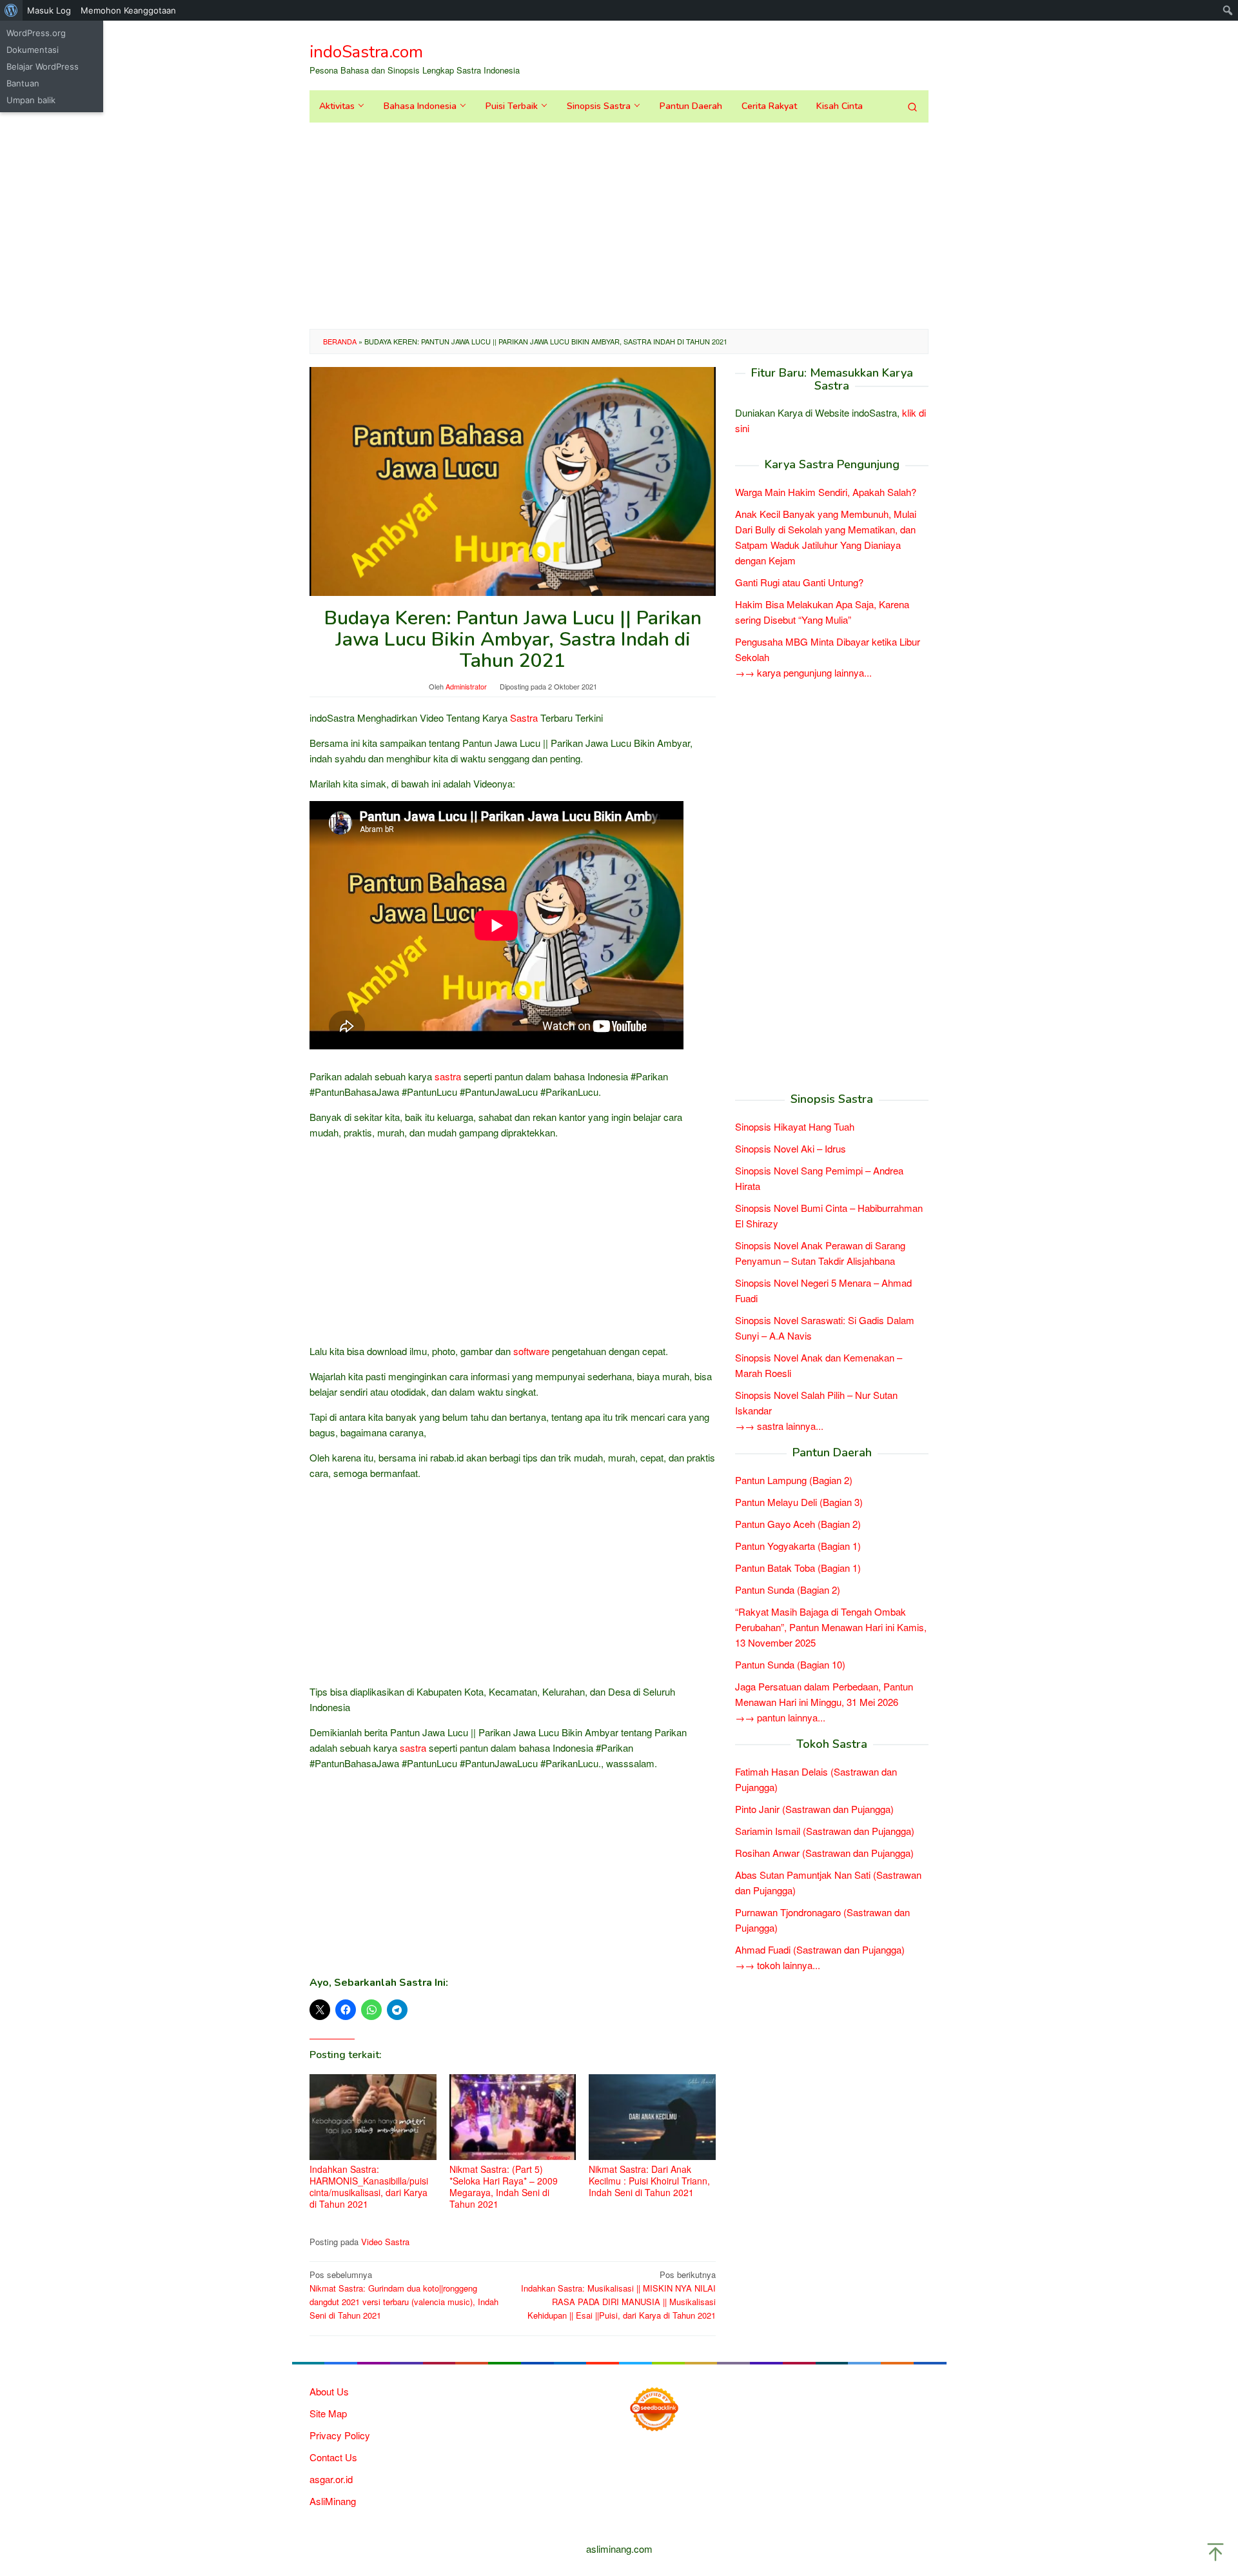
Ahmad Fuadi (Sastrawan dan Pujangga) (820, 1949)
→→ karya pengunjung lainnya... (803, 673)
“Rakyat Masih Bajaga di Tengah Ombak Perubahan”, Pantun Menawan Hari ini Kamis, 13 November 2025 (831, 1627)
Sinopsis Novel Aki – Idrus (791, 1148)
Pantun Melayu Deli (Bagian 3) (799, 1502)
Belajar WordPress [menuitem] (43, 66)
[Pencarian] (912, 106)
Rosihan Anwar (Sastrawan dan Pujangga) (824, 1853)
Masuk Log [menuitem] (49, 10)
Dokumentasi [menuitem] (33, 50)
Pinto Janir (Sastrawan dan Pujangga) (814, 1809)
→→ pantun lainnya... (780, 1717)
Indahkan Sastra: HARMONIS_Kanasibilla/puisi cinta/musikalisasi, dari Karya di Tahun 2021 (369, 2186)
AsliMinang (333, 2501)
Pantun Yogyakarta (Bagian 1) (798, 1546)
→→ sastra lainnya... (779, 1426)
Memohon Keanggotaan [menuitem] (128, 10)
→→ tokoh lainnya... (778, 1965)
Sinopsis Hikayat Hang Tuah (795, 1126)
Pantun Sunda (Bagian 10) (790, 1664)
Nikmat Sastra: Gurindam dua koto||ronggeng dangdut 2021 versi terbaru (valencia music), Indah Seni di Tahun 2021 (404, 2294)
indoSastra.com (366, 52)
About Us (329, 2391)
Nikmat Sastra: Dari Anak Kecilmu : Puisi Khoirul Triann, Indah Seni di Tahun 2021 (649, 2181)
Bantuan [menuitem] (23, 83)
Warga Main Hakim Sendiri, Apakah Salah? (826, 492)
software (531, 1351)
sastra (448, 1076)
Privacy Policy (340, 2435)
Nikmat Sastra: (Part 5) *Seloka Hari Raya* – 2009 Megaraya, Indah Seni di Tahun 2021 (504, 2186)
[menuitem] (11, 10)
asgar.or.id (331, 2479)
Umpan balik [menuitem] (31, 100)
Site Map (328, 2413)
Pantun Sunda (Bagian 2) (788, 1590)
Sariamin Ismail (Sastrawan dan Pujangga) (825, 1831)
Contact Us (333, 2457)
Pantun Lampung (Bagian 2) (794, 1480)
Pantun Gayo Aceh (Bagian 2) (798, 1524)
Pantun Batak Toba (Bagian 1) (798, 1568)
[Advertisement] (619, 226)
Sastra (524, 718)
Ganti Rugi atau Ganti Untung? (799, 583)
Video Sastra (385, 2242)
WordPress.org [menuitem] (36, 33)
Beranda (340, 341)
